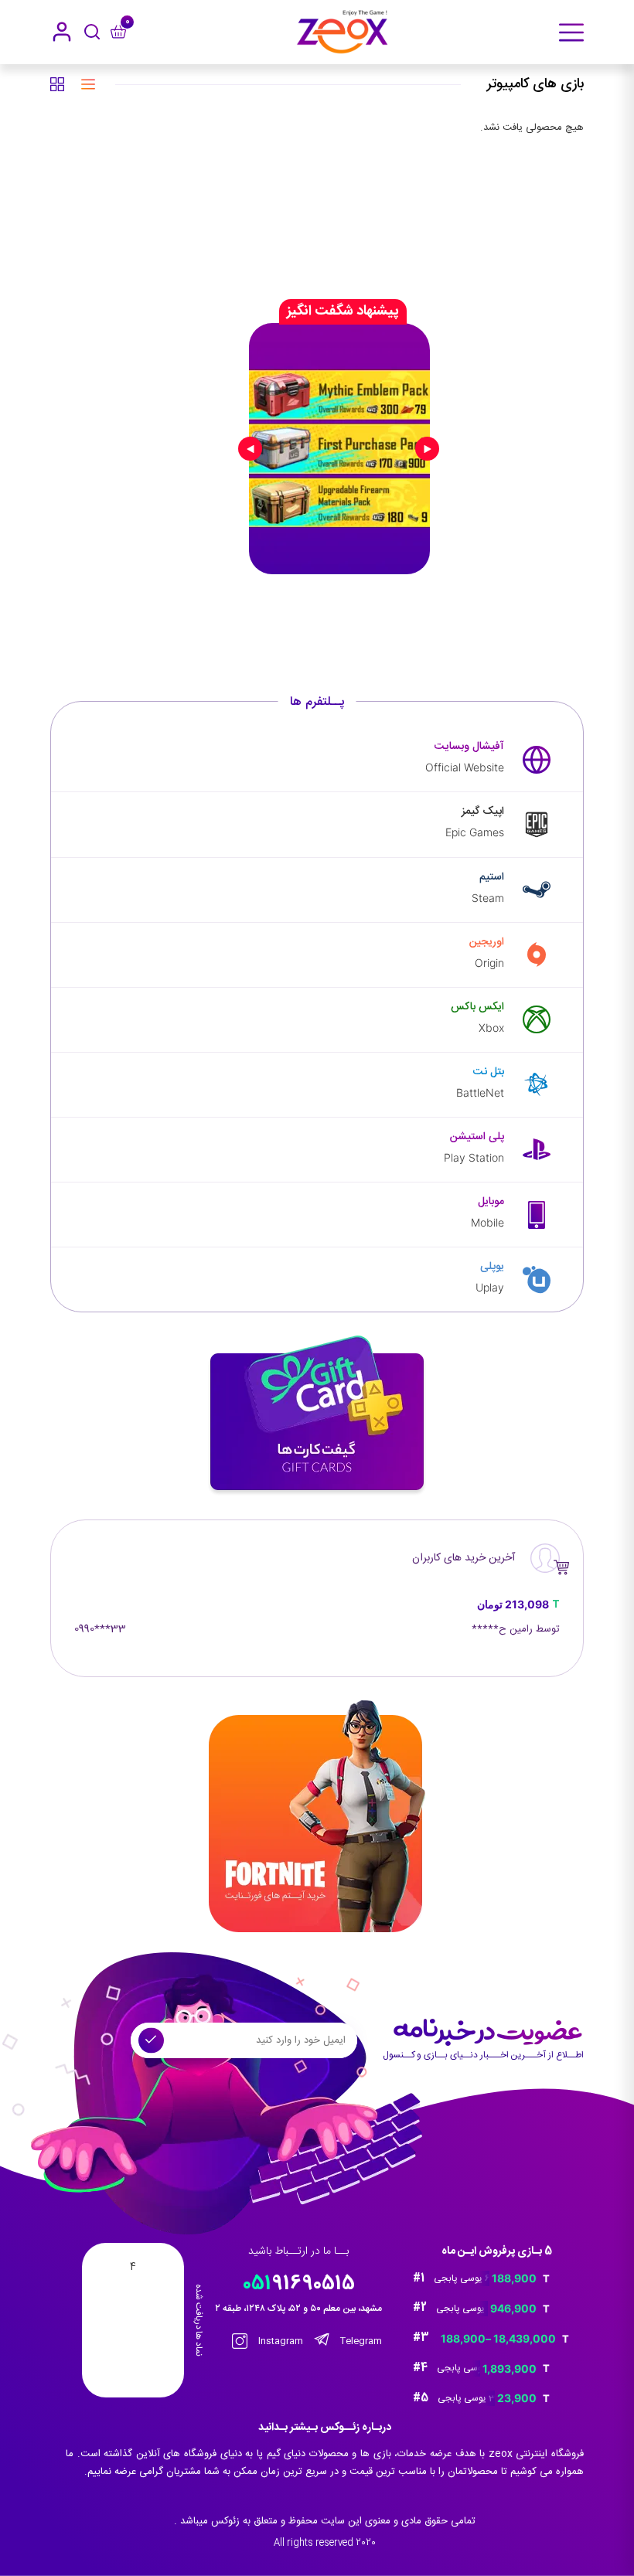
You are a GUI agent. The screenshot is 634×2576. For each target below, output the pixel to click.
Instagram (280, 2341)
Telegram (360, 2341)
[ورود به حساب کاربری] (62, 32)
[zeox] (343, 32)
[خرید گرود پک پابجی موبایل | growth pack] (339, 448)
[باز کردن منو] (571, 32)
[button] (468, 250)
